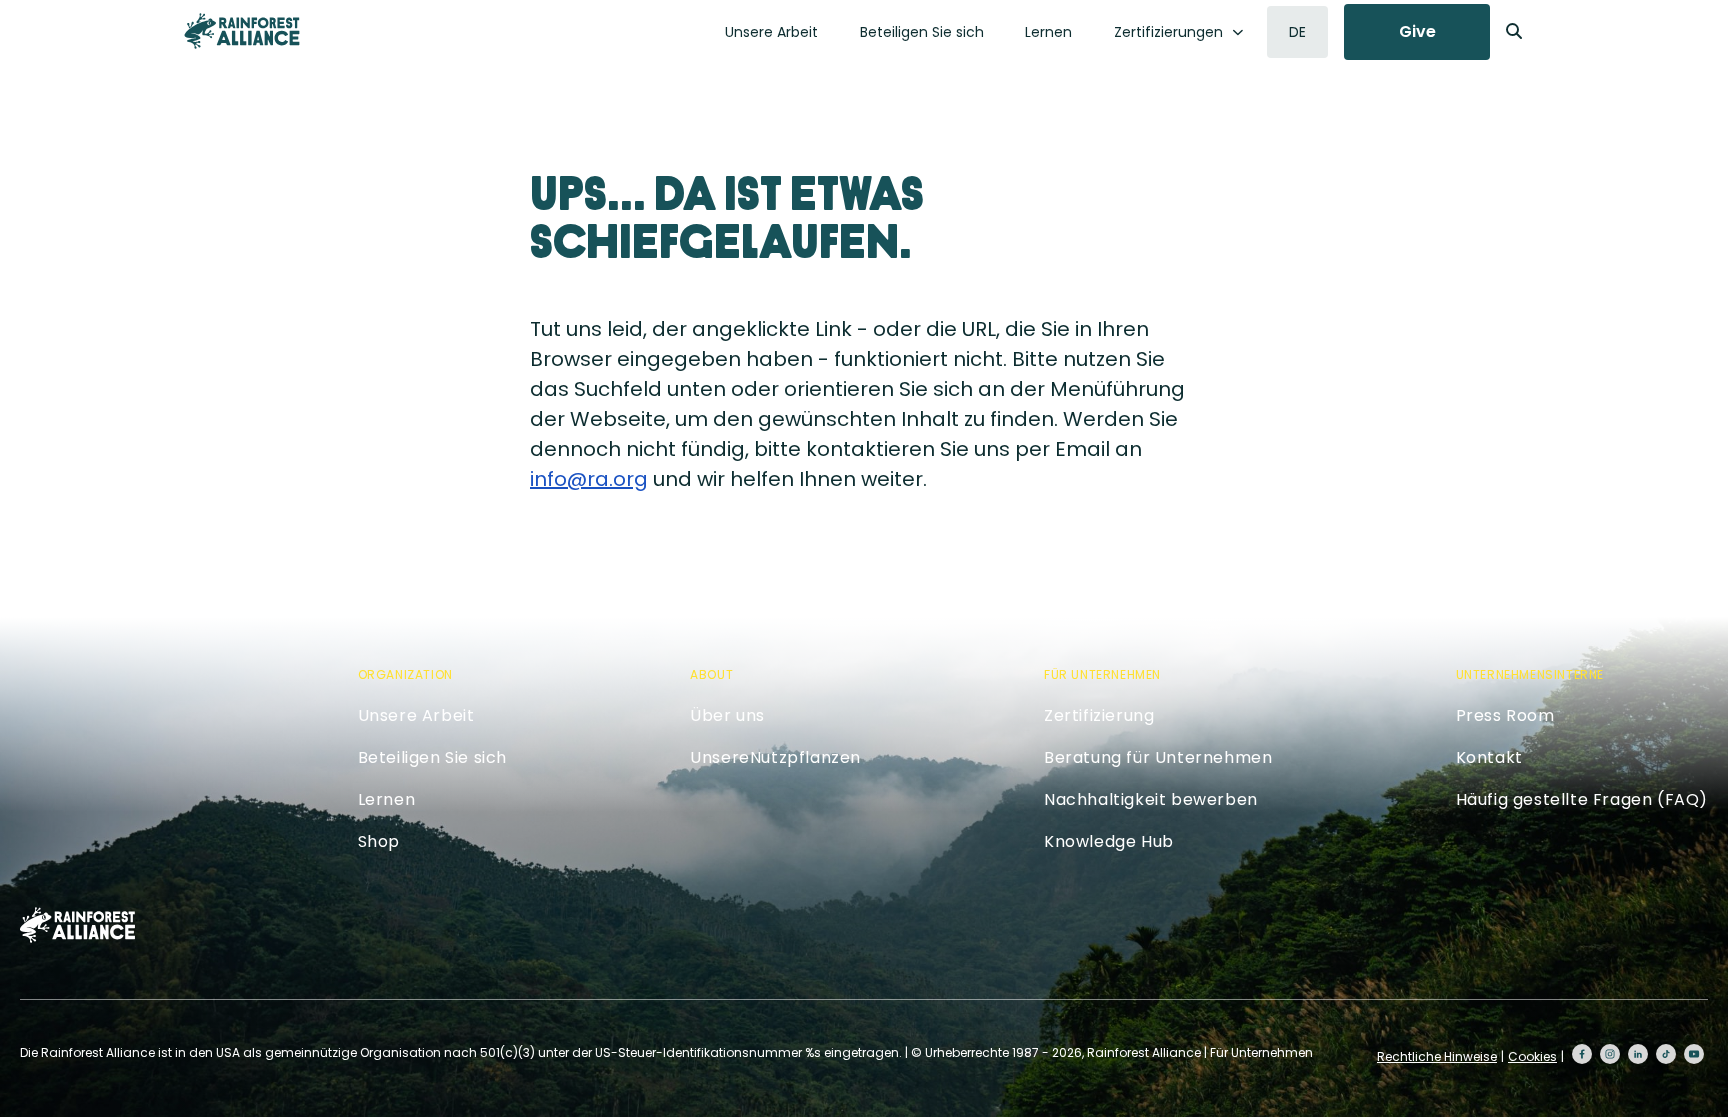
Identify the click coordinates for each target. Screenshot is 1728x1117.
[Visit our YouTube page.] (1694, 1054)
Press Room (1505, 715)
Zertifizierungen (1168, 32)
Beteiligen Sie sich (922, 32)
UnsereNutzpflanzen (775, 757)
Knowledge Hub (1109, 841)
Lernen (1048, 32)
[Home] (242, 31)
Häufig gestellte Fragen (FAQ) (1582, 799)
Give (1417, 31)
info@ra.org (589, 479)
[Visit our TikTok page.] (1666, 1054)
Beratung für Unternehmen (1158, 757)
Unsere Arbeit (771, 32)
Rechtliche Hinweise (1437, 1056)
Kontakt (1489, 757)
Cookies (1532, 1056)
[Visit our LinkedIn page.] (1638, 1054)
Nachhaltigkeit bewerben (1151, 799)
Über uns (727, 715)
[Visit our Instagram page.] (1610, 1054)
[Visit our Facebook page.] (1582, 1054)
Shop (379, 841)
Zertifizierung (1099, 715)
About (711, 674)
